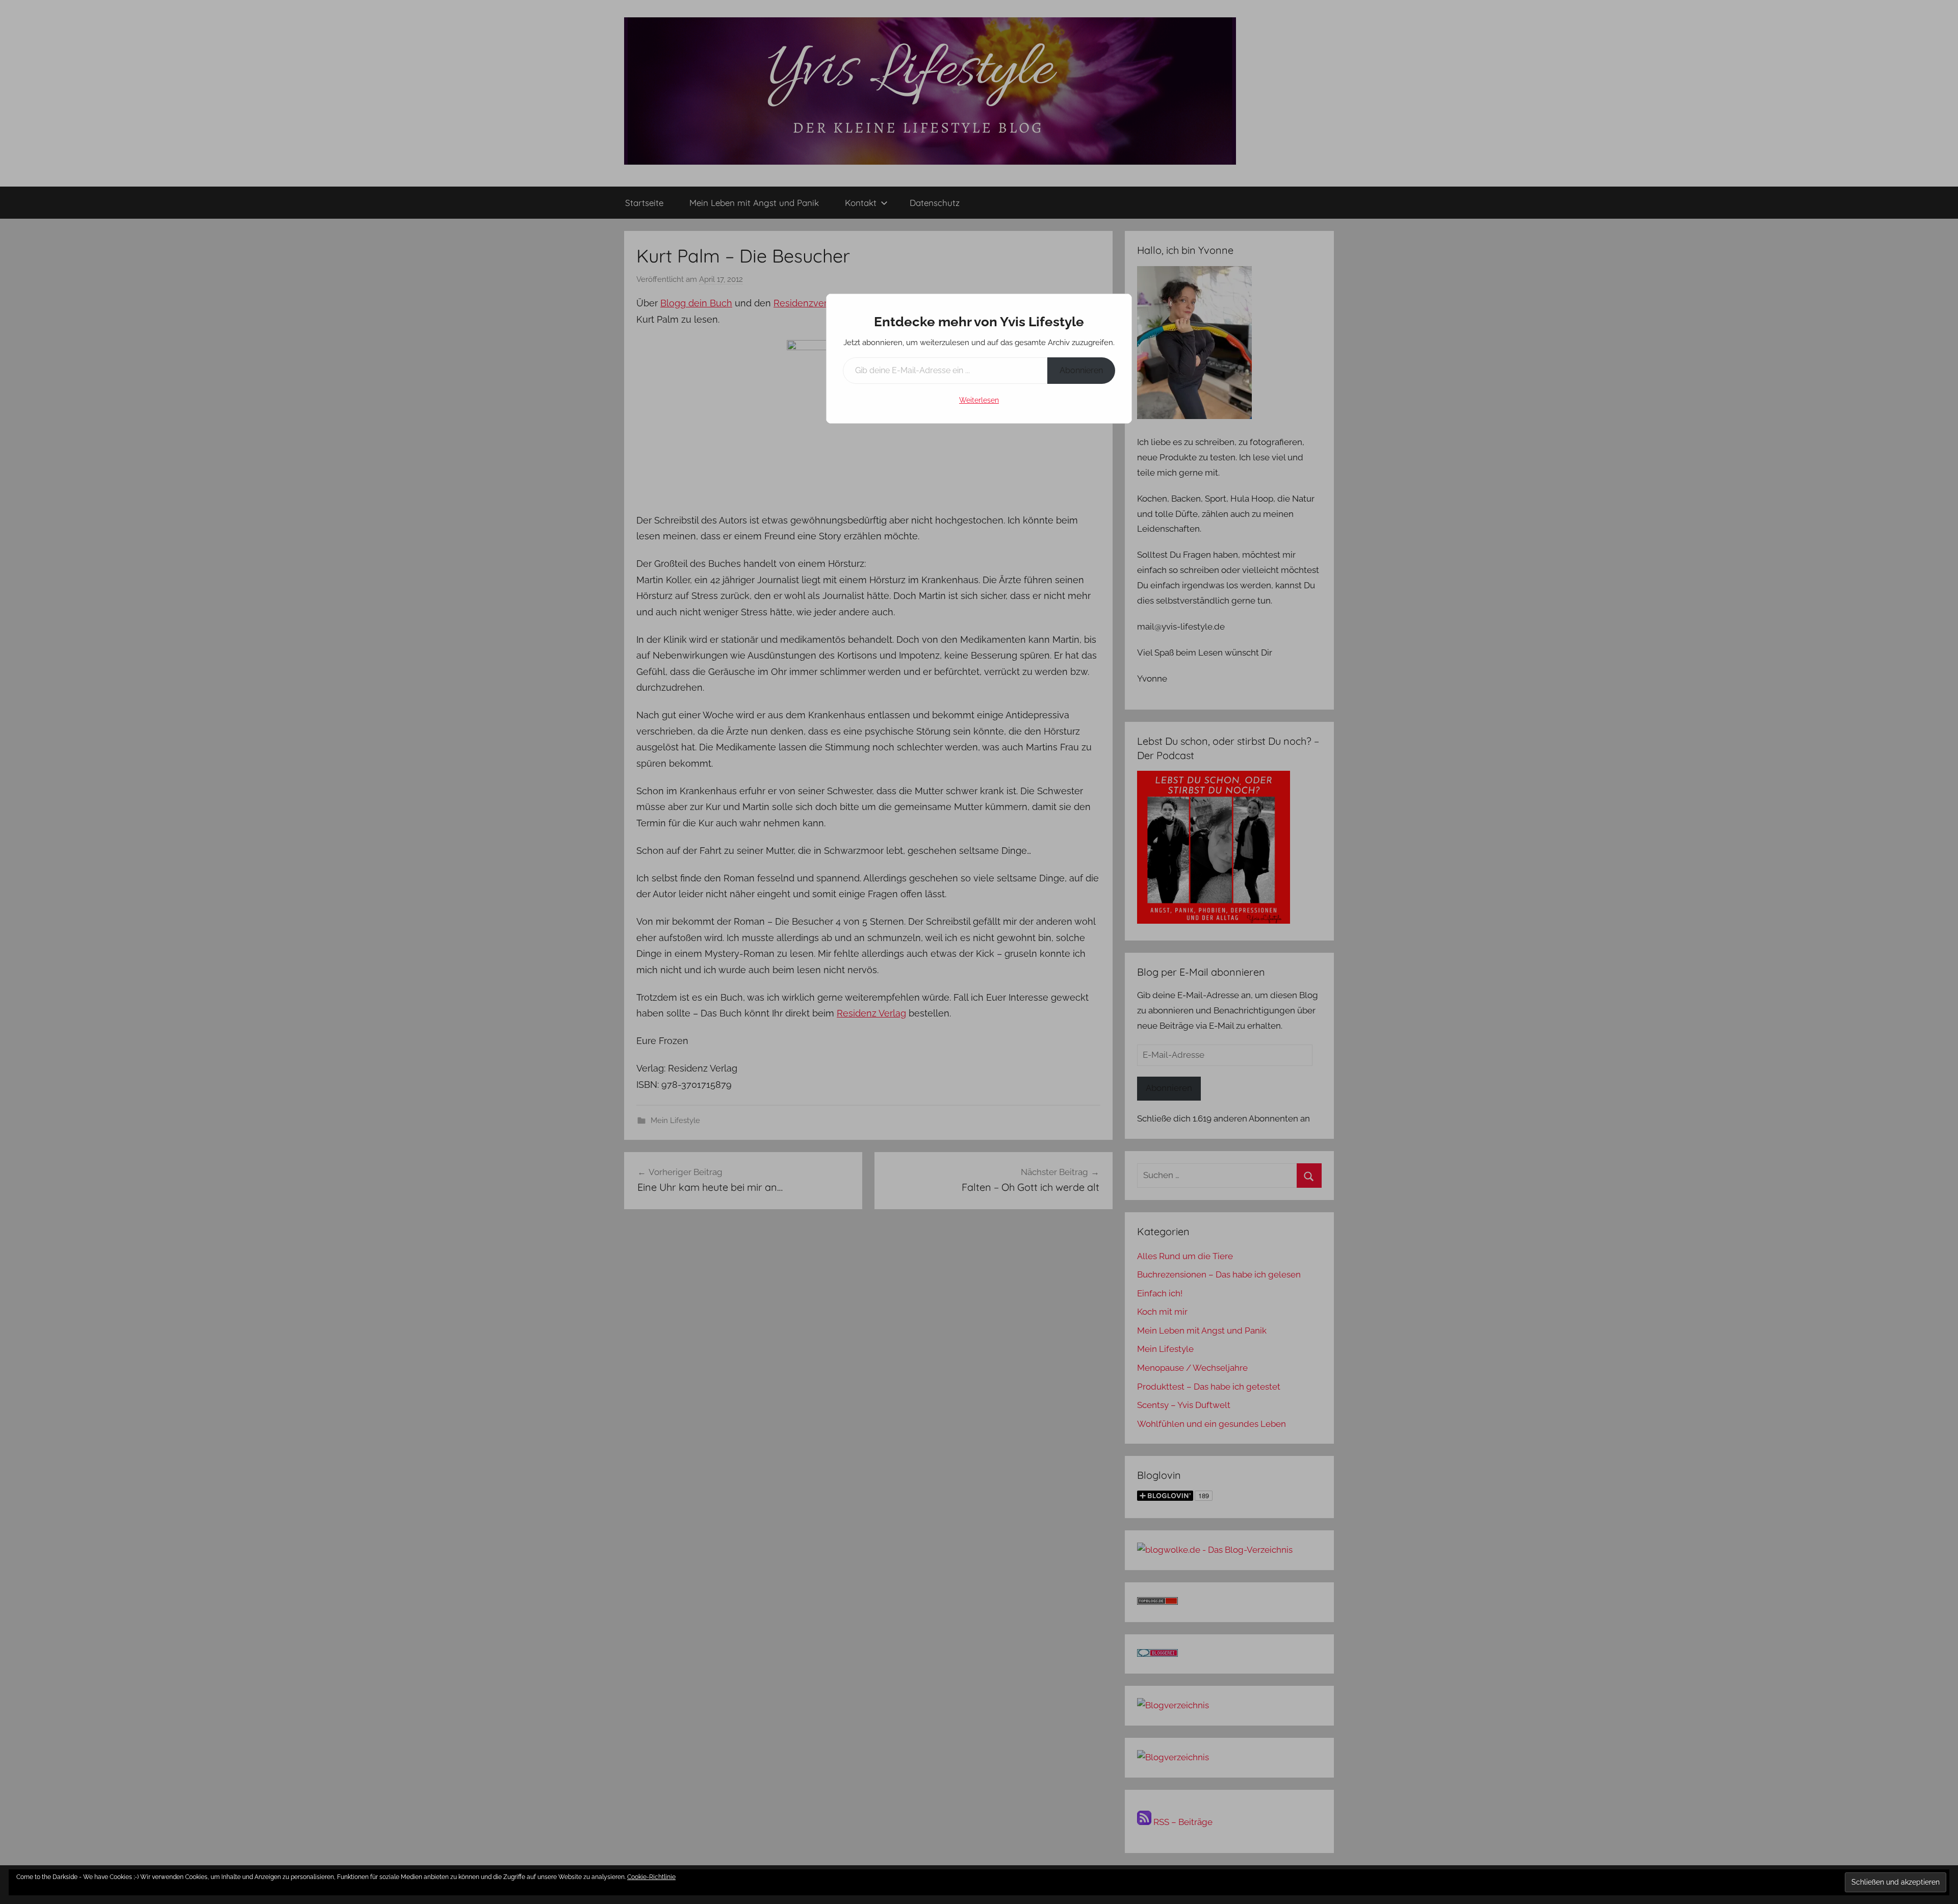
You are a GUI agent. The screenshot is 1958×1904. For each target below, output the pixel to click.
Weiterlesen (979, 400)
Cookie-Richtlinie (651, 1877)
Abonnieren (1081, 370)
